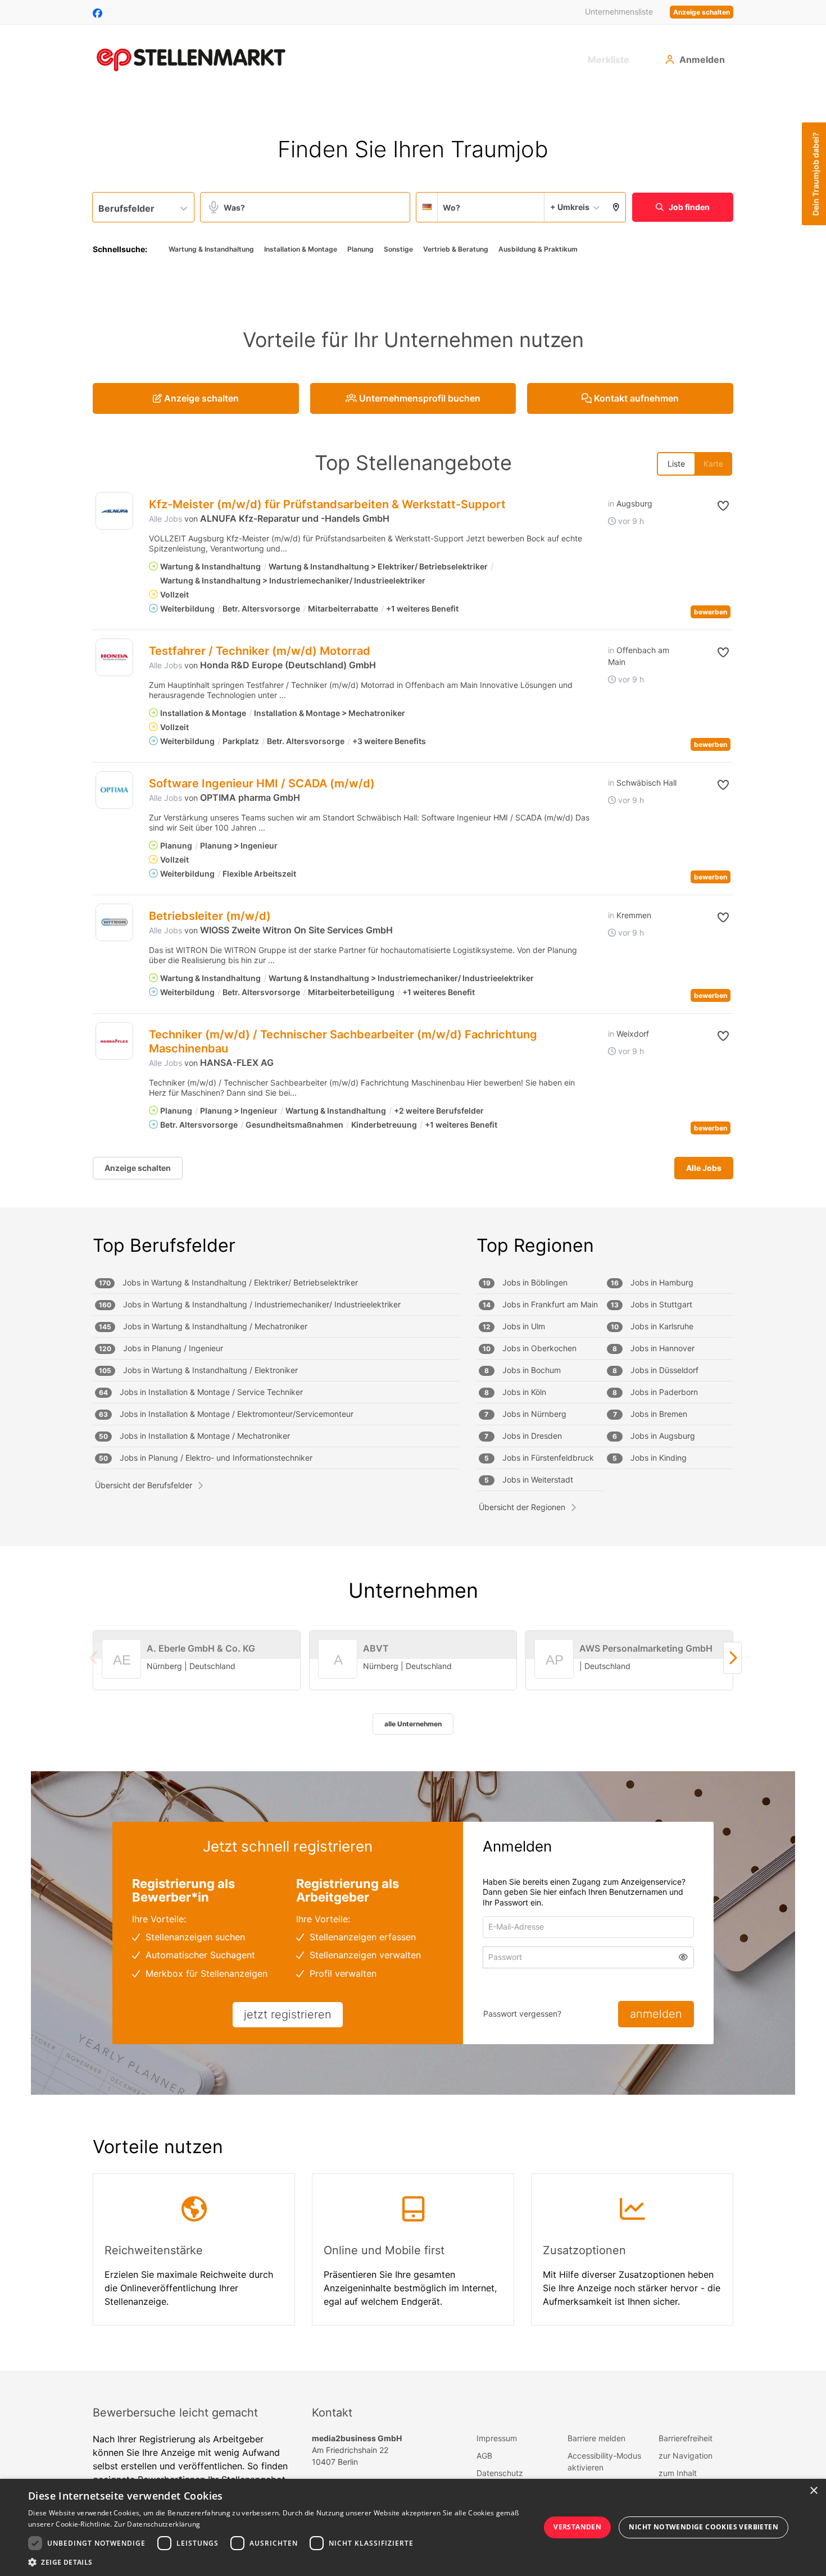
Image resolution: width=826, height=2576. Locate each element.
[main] (413, 1231)
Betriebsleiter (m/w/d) (210, 916)
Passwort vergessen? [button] (522, 2014)
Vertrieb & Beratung (456, 249)
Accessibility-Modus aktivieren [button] (604, 2461)
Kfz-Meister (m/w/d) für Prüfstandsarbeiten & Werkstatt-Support (327, 504)
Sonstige (398, 249)
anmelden (656, 2014)
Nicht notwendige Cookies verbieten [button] (704, 2527)
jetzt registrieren (288, 2014)
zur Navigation (686, 2456)
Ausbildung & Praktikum (538, 249)
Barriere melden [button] (596, 2438)
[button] (616, 207)
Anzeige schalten (702, 12)
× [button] (813, 2491)
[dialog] (413, 2527)
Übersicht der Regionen (522, 1507)
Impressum (497, 2438)
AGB (484, 2456)
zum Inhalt (678, 2473)
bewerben (711, 612)
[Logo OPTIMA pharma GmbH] (114, 790)
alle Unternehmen (413, 1724)
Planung (360, 249)
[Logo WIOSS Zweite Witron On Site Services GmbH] (114, 922)
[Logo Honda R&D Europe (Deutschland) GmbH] (114, 657)
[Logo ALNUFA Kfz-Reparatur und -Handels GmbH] (114, 511)
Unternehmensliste (619, 12)
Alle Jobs (165, 519)
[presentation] (732, 1658)
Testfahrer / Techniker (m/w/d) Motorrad (260, 651)
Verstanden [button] (577, 2527)
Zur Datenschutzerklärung (157, 2524)
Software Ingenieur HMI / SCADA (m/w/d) (262, 783)
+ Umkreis (570, 207)
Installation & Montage (301, 249)
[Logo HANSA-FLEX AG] (114, 1041)
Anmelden (702, 60)
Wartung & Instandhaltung (211, 249)
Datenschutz (500, 2473)
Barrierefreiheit (686, 2438)
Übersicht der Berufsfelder (144, 1485)
